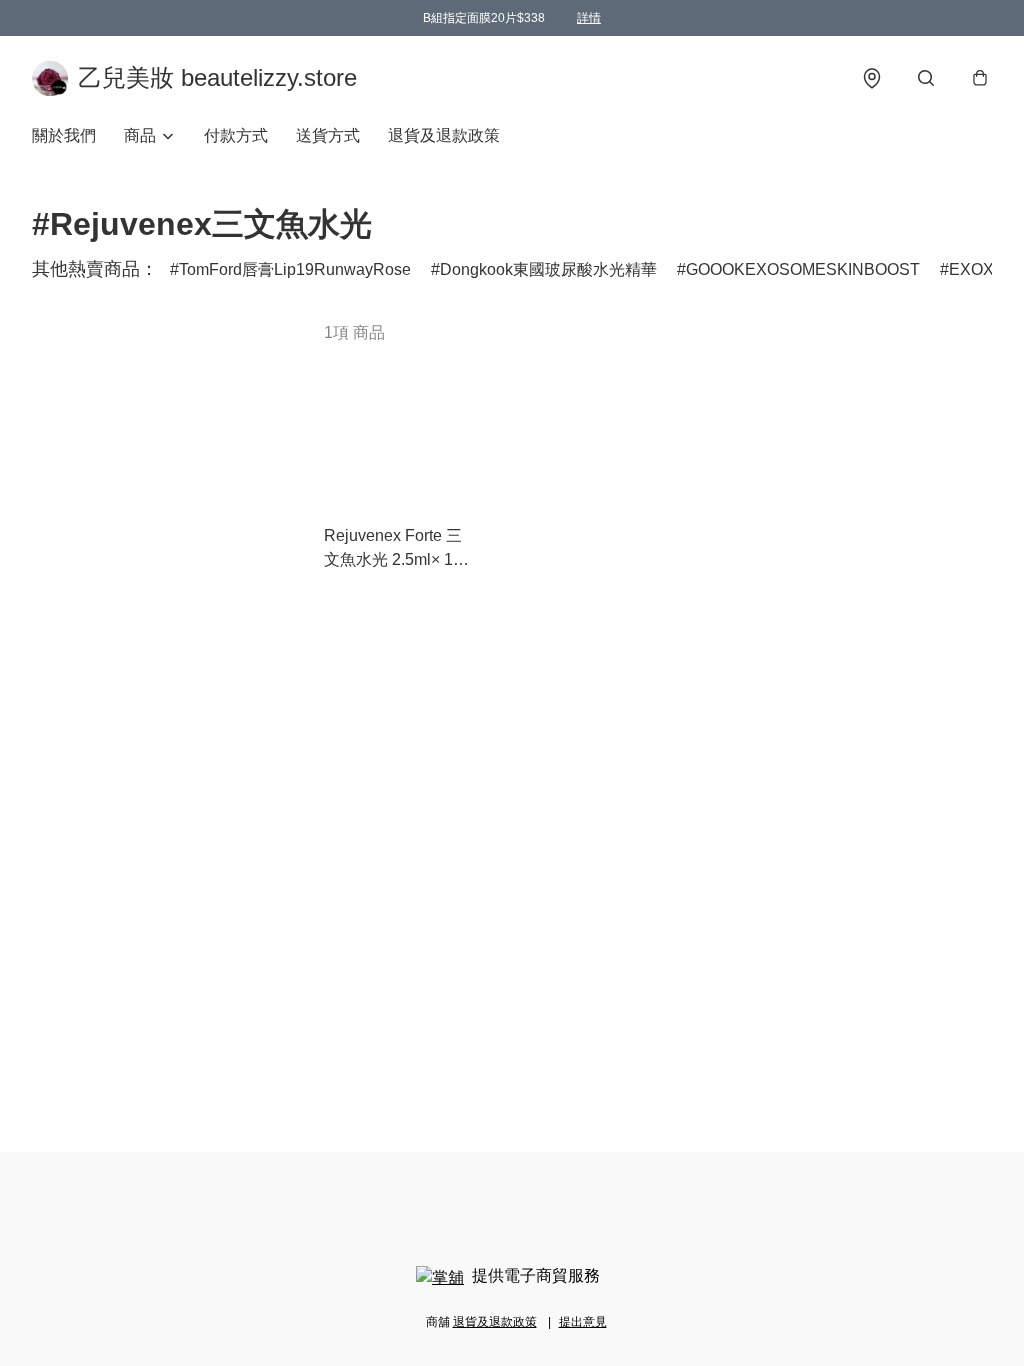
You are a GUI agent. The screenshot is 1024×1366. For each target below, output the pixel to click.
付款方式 (236, 135)
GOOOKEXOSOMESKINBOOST (803, 269)
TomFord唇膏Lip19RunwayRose (295, 269)
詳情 (589, 18)
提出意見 (583, 1322)
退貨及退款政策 (444, 135)
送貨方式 (328, 135)
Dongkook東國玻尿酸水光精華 (548, 269)
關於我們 (64, 135)
